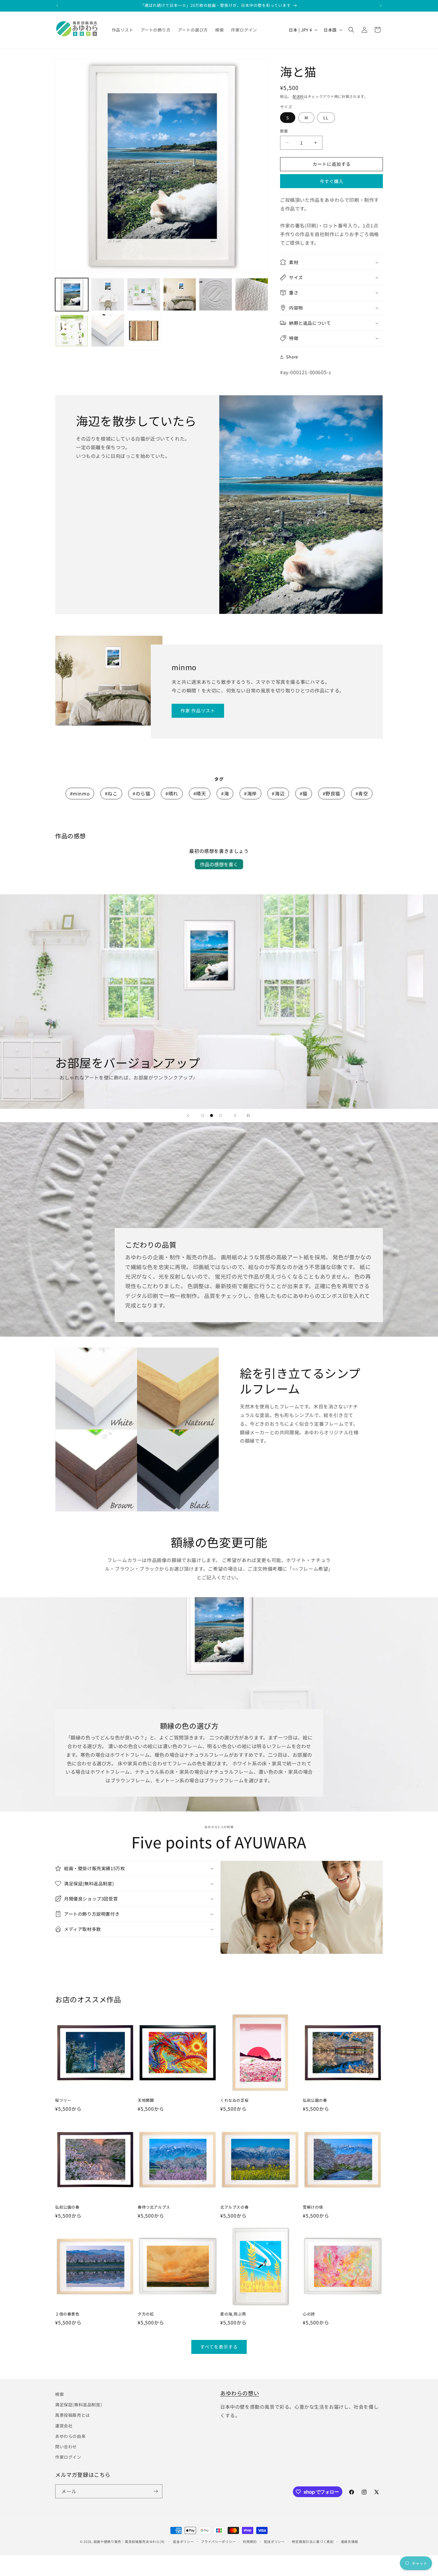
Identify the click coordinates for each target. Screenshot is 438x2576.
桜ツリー (63, 2100)
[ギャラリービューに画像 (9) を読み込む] (144, 330)
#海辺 (278, 793)
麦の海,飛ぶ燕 (233, 2314)
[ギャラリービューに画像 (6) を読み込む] (252, 295)
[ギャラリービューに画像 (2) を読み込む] (108, 295)
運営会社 (64, 2426)
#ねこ (111, 793)
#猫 (304, 793)
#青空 (362, 793)
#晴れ (172, 793)
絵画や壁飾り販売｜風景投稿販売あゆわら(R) (129, 2541)
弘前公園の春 (315, 2100)
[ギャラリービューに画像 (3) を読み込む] (144, 295)
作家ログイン (68, 2457)
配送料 (298, 96)
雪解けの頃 (313, 2207)
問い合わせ (66, 2447)
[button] (351, 30)
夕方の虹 (146, 2314)
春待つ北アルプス (154, 2207)
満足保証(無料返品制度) (79, 2405)
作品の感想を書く (219, 864)
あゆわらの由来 (70, 2436)
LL (326, 118)
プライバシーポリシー (218, 2541)
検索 (59, 2394)
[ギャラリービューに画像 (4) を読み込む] (180, 295)
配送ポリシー (274, 2541)
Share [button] (292, 357)
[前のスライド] (188, 1115)
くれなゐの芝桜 (234, 2100)
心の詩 (309, 2314)
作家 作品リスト (198, 710)
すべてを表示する (219, 2347)
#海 (225, 793)
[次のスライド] (235, 1115)
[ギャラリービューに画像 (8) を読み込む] (108, 330)
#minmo (80, 793)
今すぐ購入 (332, 181)
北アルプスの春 (234, 2207)
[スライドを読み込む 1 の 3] (203, 1115)
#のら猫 (141, 793)
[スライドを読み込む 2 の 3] (212, 1115)
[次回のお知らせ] (381, 6)
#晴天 (200, 793)
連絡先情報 (350, 2541)
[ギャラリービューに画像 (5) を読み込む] (216, 295)
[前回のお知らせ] (57, 6)
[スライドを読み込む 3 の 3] (220, 1115)
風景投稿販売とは (73, 2415)
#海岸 (250, 793)
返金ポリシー (183, 2541)
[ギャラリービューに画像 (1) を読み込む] (72, 295)
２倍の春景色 (67, 2314)
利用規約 (250, 2541)
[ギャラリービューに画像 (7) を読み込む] (72, 330)
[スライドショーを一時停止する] (250, 1115)
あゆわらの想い (240, 2393)
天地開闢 (146, 2100)
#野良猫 (331, 793)
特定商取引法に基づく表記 (313, 2541)
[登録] (156, 2491)
